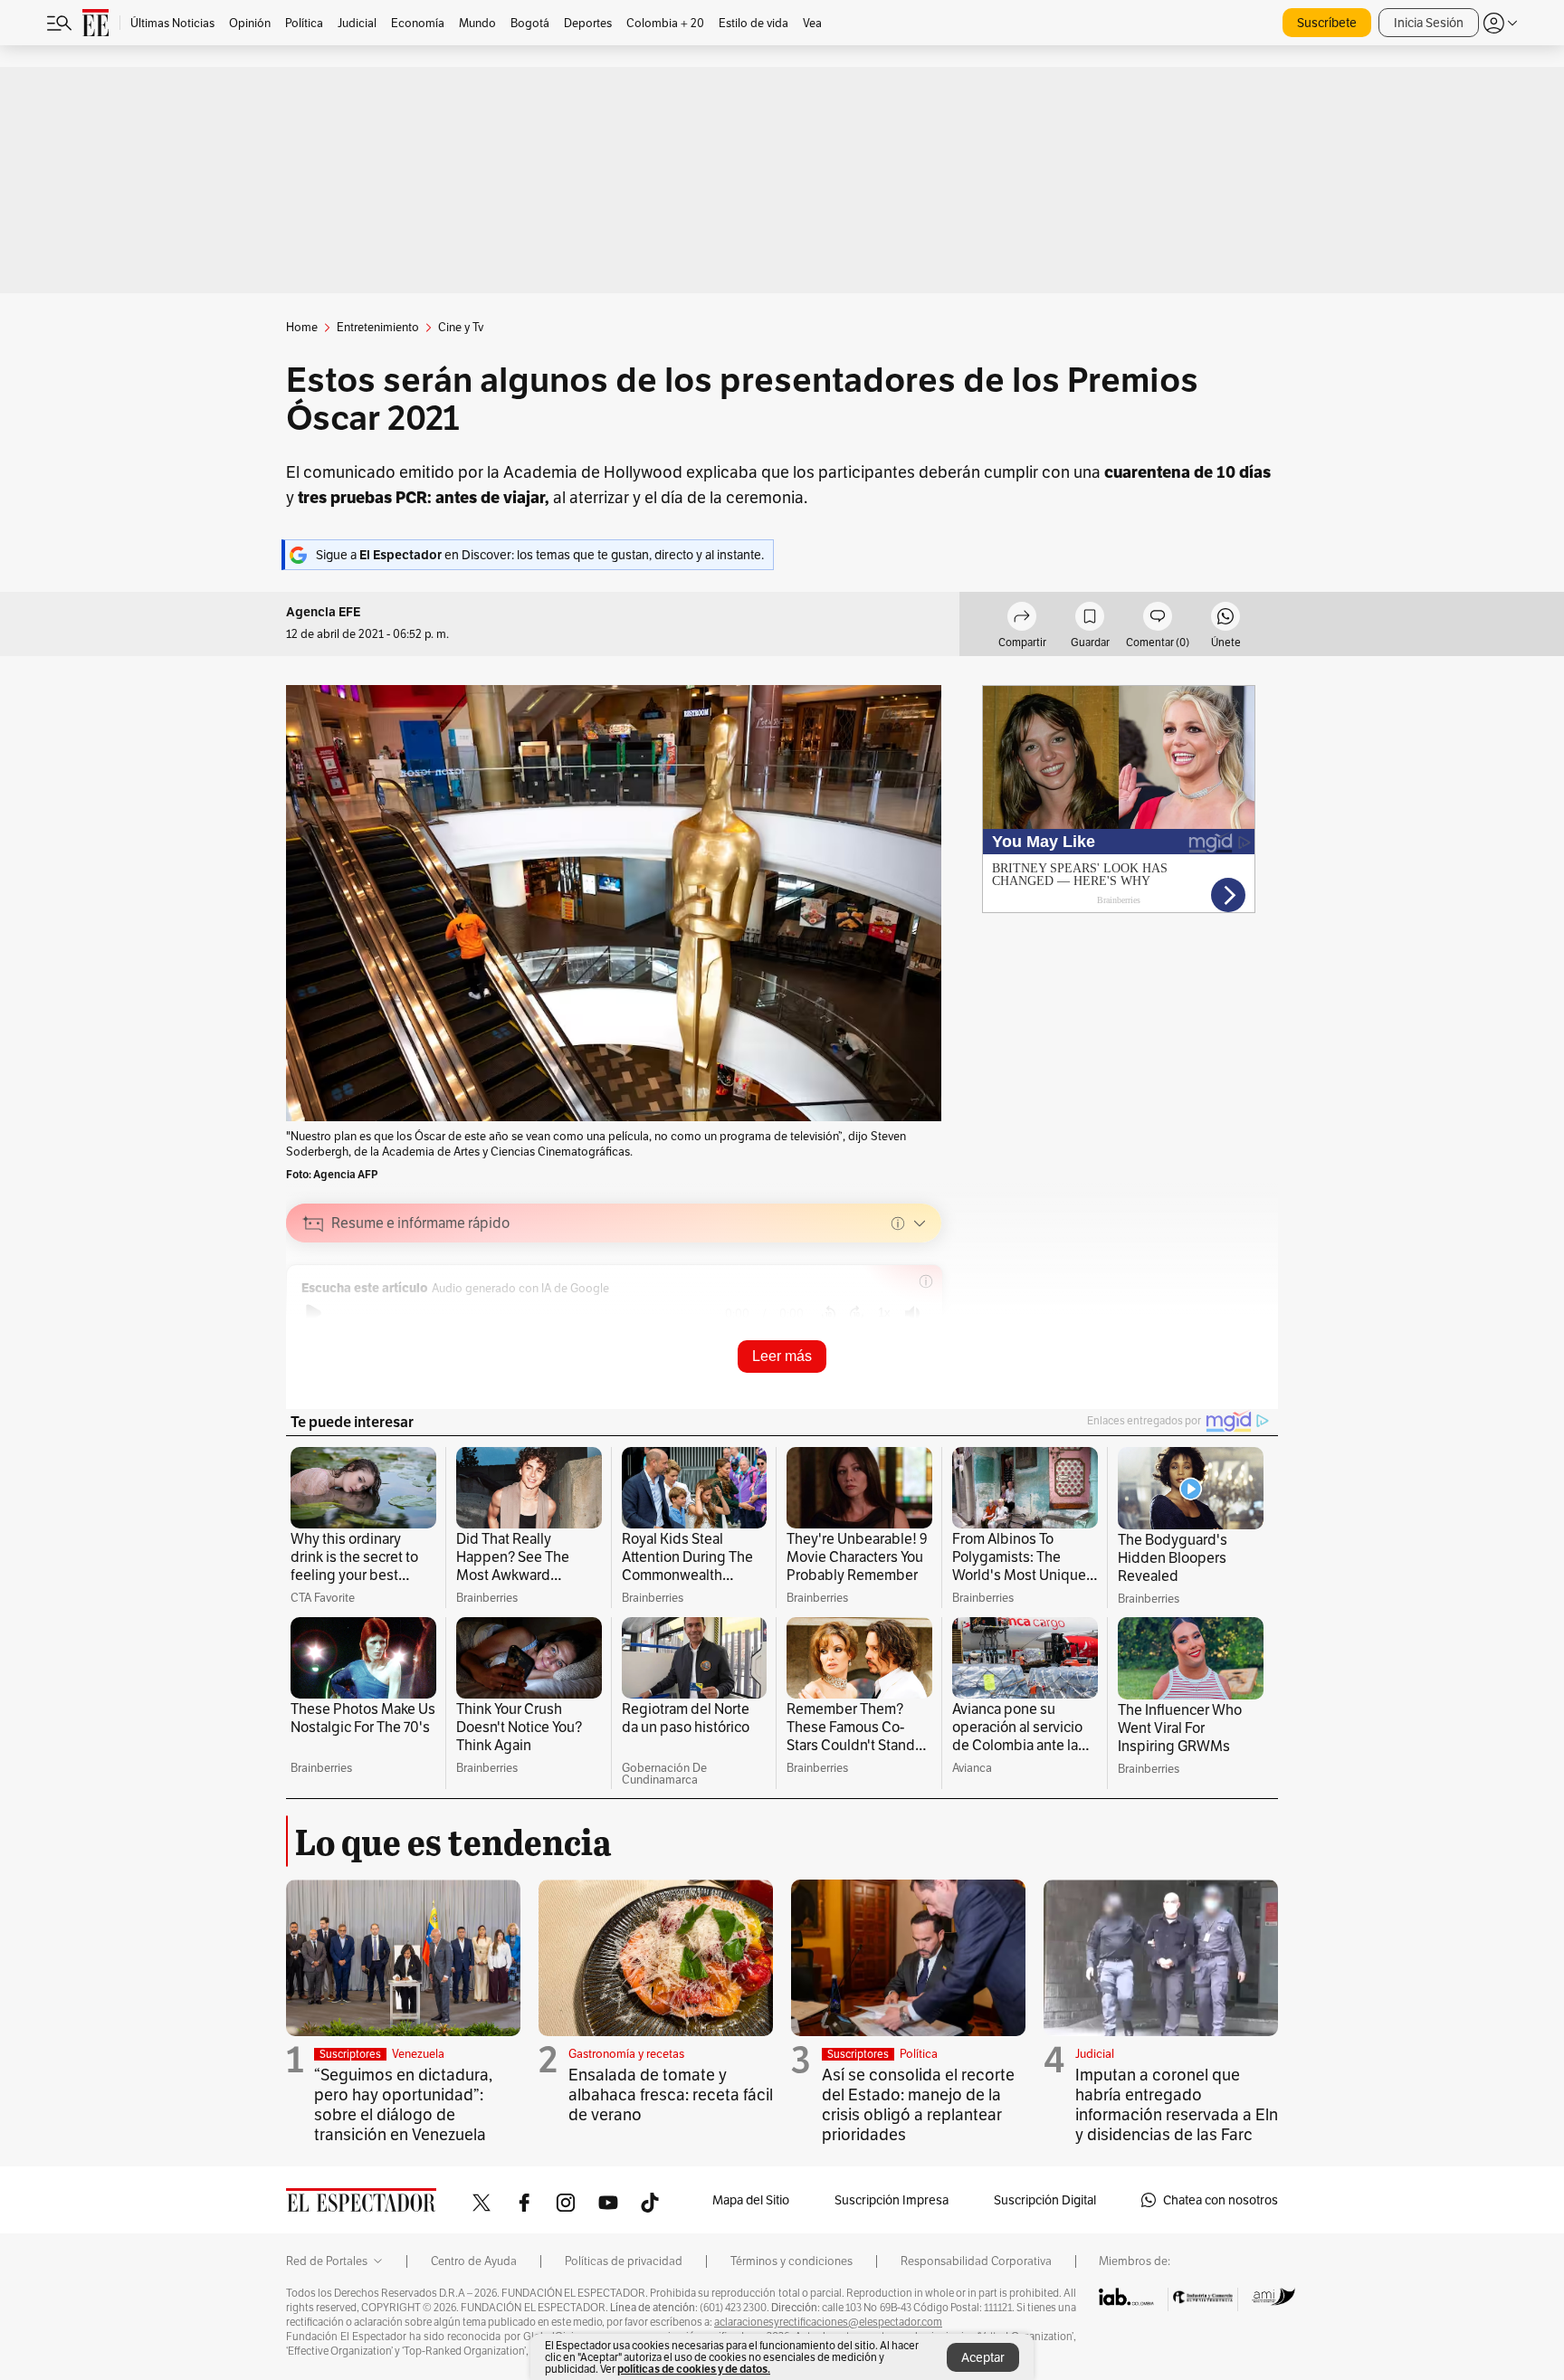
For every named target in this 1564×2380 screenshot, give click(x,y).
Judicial (1095, 2054)
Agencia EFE (323, 612)
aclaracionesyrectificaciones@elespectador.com (828, 2322)
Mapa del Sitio (751, 2200)
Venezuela (418, 2054)
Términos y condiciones (792, 2261)
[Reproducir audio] (314, 1313)
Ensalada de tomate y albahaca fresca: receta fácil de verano (671, 2094)
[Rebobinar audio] (829, 1313)
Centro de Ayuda (474, 2261)
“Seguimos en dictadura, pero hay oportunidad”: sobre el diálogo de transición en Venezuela (403, 2104)
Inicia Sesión (1429, 23)
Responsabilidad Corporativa (976, 2261)
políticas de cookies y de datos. (694, 2369)
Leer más (782, 1356)
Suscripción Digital (1045, 2200)
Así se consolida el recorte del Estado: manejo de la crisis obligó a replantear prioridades (918, 2104)
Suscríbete (1327, 23)
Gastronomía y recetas (626, 2054)
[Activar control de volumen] (912, 1314)
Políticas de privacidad (624, 2261)
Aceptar (983, 2357)
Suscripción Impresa (892, 2200)
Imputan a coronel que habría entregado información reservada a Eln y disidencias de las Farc (1177, 2104)
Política (919, 2054)
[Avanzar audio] (857, 1313)
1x (884, 1313)
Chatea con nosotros (1221, 2200)
